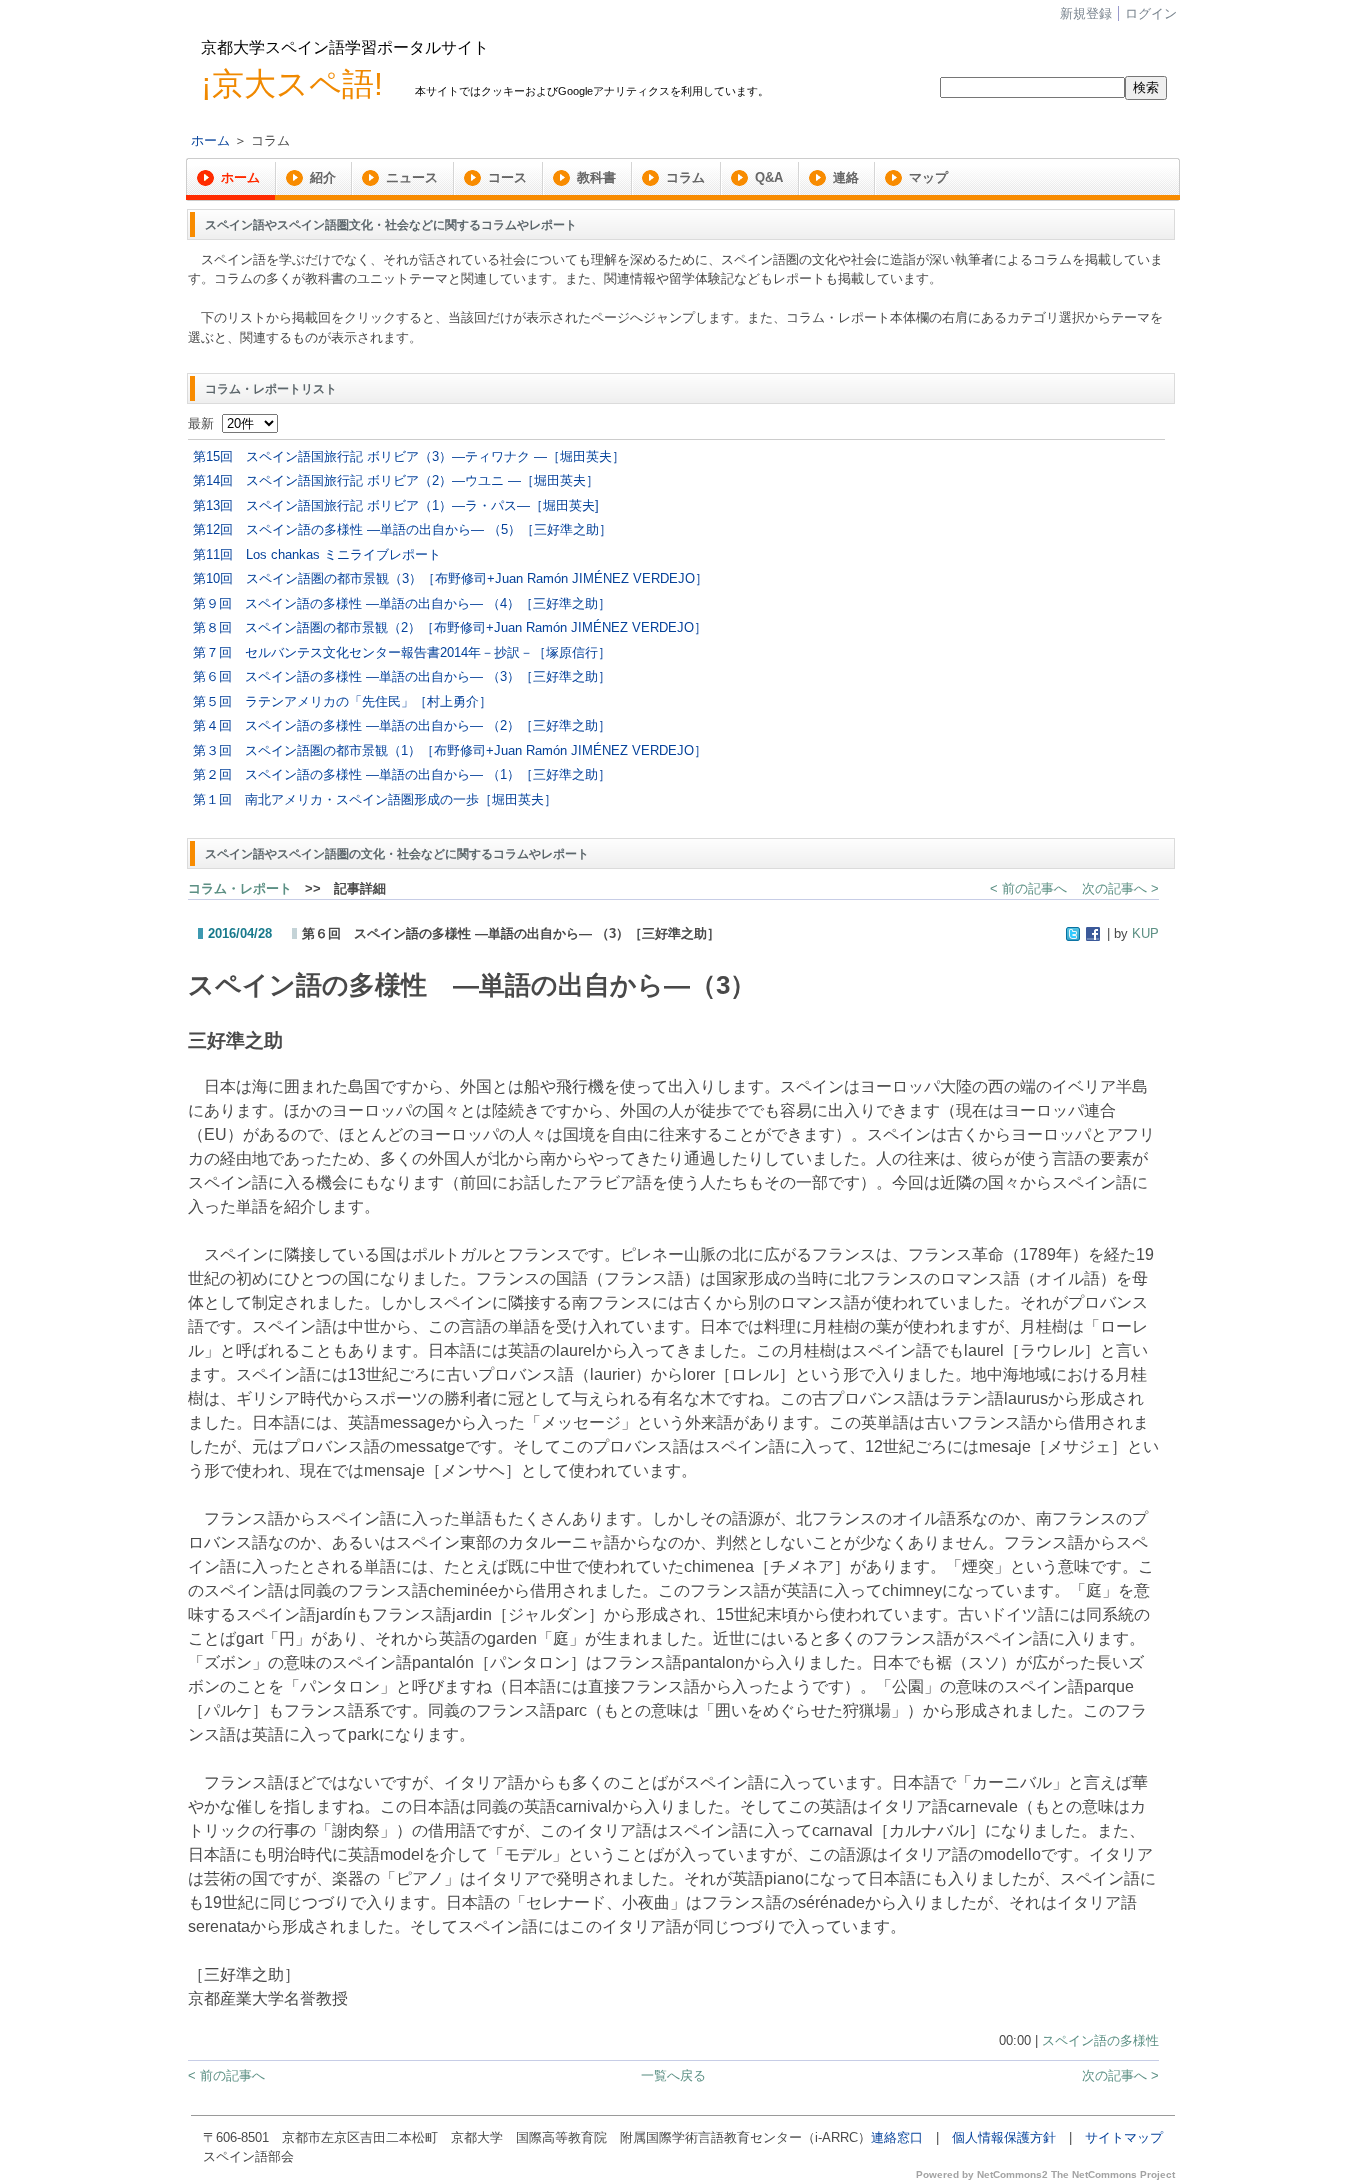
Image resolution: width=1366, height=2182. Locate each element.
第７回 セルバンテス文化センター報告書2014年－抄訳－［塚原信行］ (402, 652)
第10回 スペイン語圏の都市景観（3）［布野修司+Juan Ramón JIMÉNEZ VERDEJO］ (450, 578)
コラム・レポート (240, 888)
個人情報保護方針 (1004, 2137)
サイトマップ (1124, 2137)
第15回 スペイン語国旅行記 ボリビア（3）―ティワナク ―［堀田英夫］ (409, 456)
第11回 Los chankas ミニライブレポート (317, 554)
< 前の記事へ (1028, 888)
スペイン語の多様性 (1100, 2040)
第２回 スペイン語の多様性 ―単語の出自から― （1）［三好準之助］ (402, 774)
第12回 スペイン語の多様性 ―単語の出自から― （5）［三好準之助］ (402, 529)
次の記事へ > (1120, 888)
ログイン (1151, 13)
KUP (1145, 933)
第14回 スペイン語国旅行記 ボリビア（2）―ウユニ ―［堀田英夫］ (396, 480)
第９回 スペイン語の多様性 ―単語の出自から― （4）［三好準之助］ (402, 603)
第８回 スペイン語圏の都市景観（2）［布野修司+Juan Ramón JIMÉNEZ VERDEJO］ (450, 627)
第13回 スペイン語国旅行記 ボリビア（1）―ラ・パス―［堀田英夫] (396, 505)
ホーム (210, 140)
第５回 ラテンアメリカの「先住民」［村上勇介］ (342, 701)
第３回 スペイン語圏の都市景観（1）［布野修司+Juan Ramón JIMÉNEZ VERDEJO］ (450, 750)
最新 (205, 423)
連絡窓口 (897, 2137)
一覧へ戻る (673, 2075)
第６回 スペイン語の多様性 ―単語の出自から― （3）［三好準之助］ (402, 676)
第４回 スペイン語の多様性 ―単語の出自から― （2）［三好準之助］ (402, 725)
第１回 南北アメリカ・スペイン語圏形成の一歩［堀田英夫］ (375, 799)
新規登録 (1086, 13)
